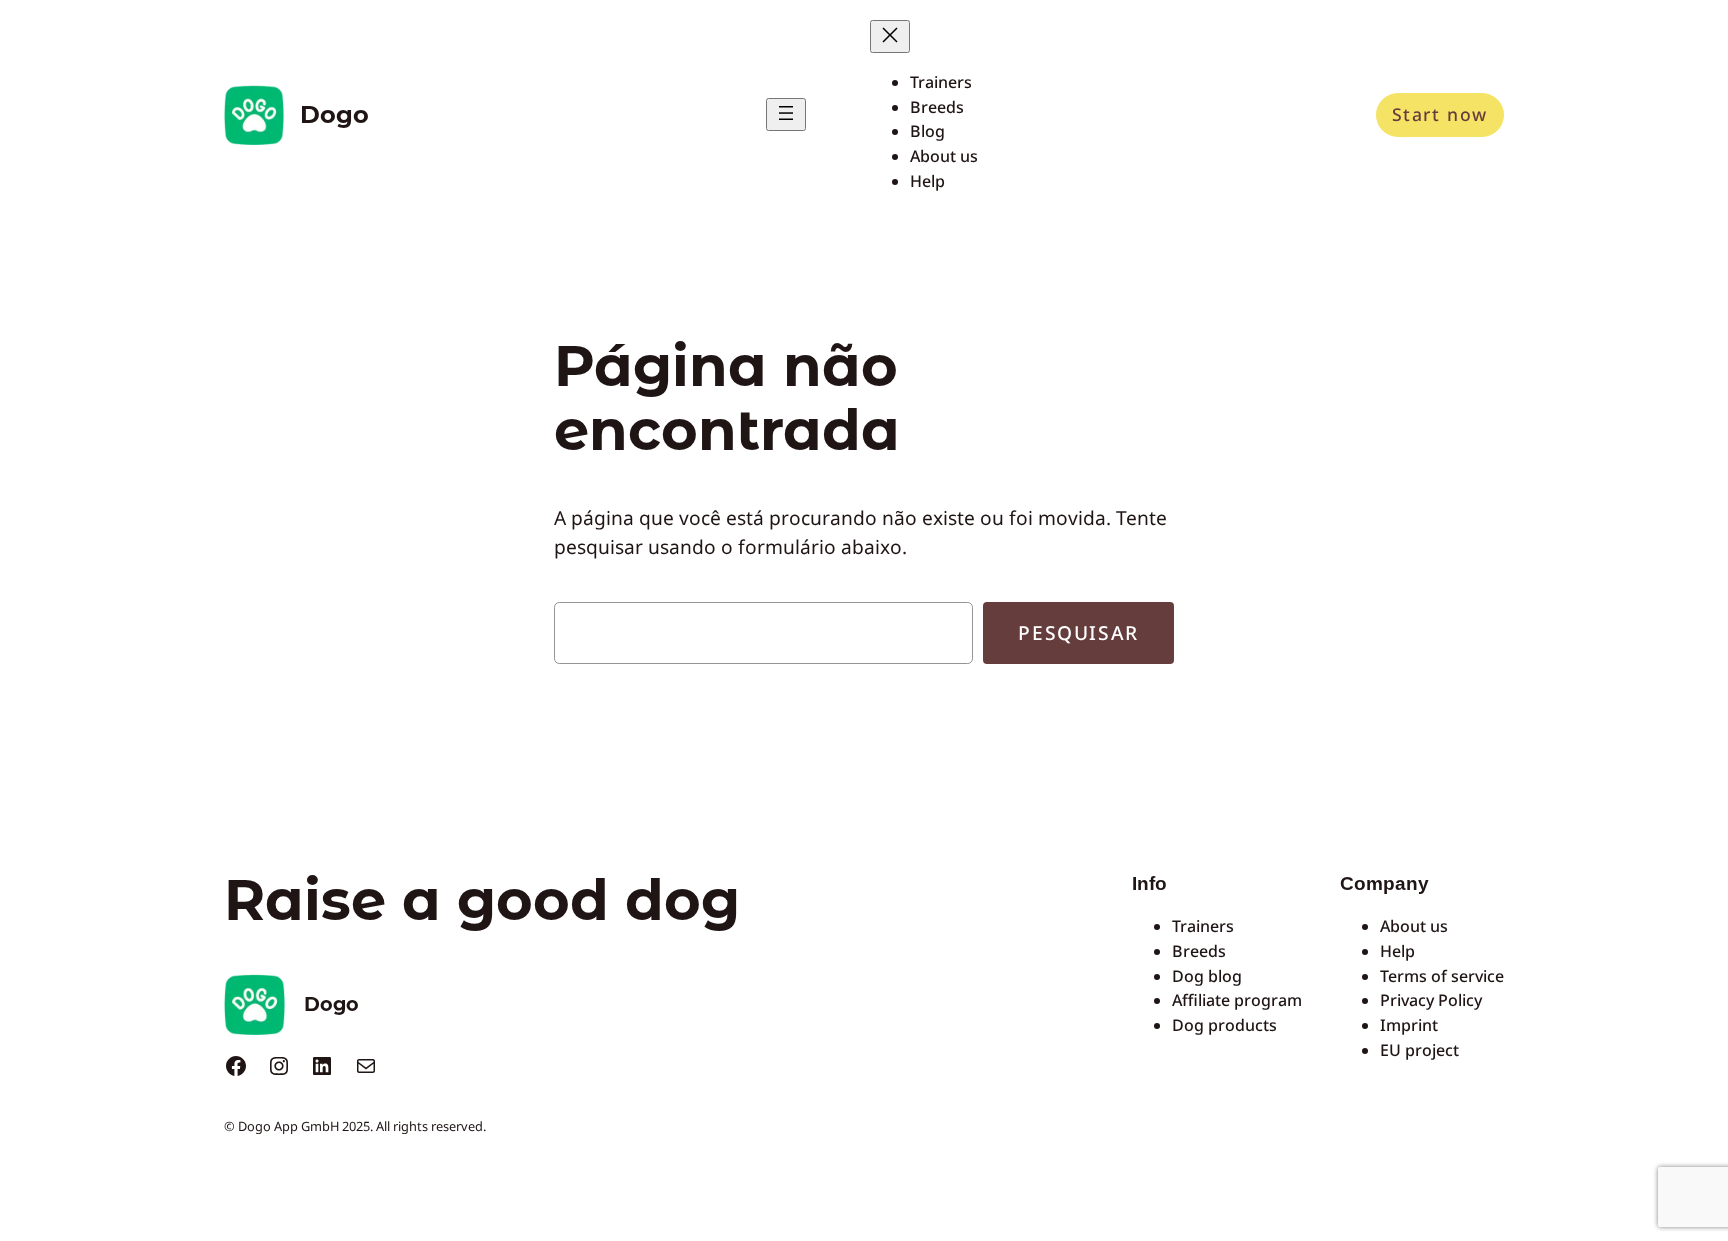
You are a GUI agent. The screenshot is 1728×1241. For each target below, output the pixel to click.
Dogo (334, 114)
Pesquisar (1078, 632)
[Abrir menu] (786, 114)
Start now (1440, 114)
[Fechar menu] (890, 36)
